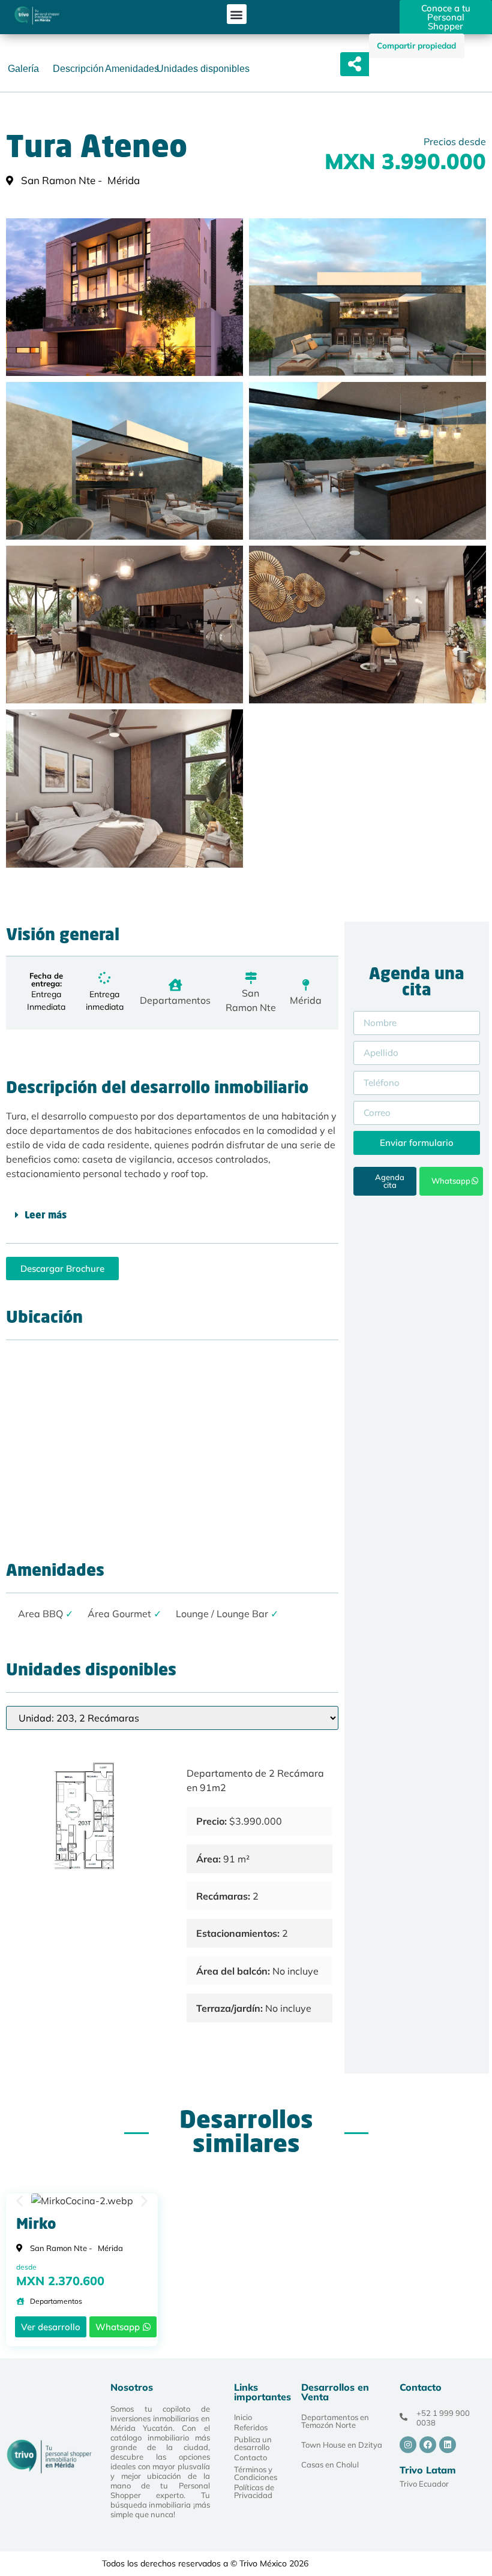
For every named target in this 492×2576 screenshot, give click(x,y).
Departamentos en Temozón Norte (335, 2421)
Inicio (243, 2417)
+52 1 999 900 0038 (443, 2418)
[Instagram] (408, 2445)
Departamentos (175, 1000)
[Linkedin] (448, 2445)
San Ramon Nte (251, 1000)
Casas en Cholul (330, 2464)
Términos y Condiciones (256, 2473)
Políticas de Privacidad (254, 2491)
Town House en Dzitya (342, 2445)
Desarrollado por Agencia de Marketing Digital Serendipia (397, 2564)
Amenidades (132, 69)
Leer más (46, 1216)
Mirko (36, 2225)
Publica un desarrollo (253, 2443)
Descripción (78, 69)
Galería (23, 69)
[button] (237, 14)
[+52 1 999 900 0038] (403, 2417)
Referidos (251, 2427)
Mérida (306, 1000)
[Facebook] (428, 2445)
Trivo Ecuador (424, 2484)
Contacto (250, 2457)
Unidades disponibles (203, 69)
